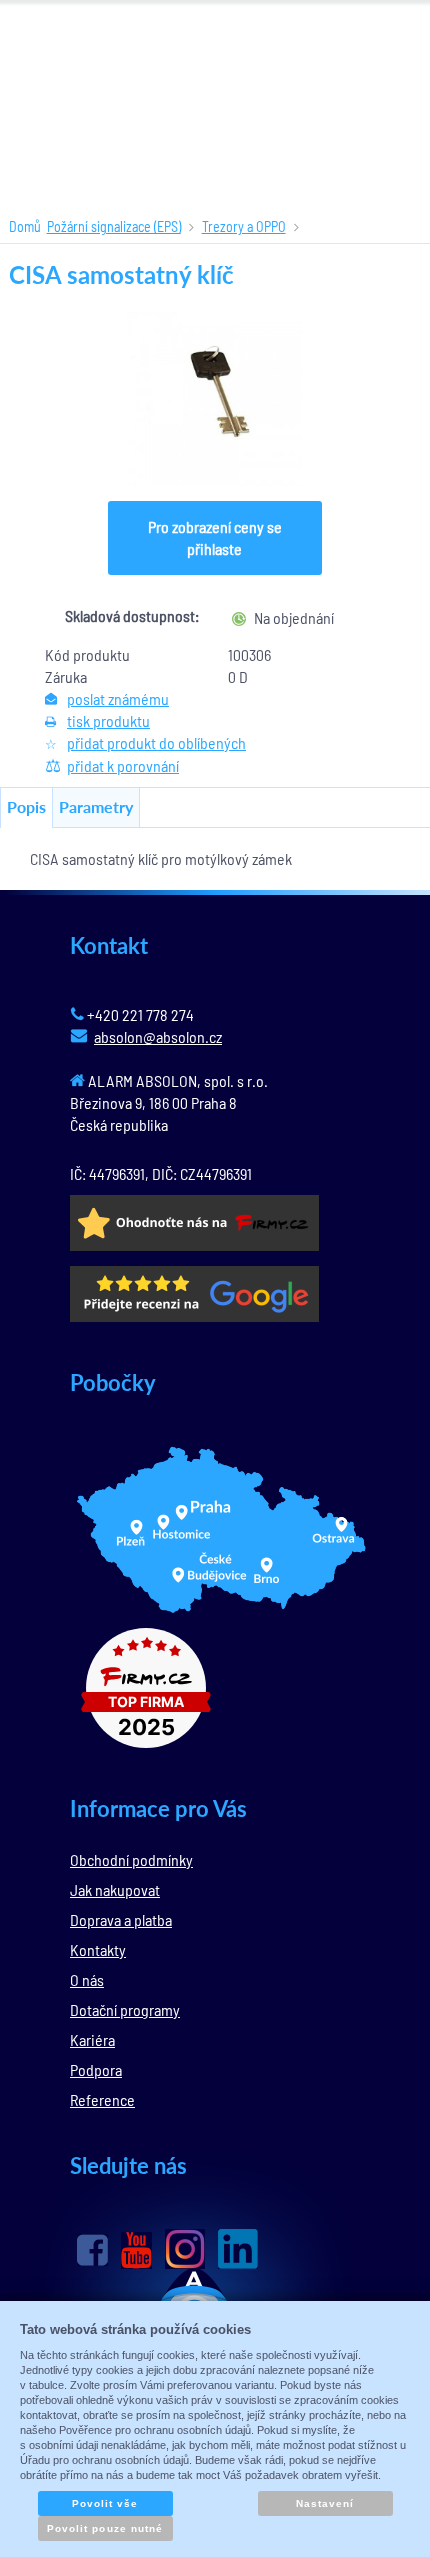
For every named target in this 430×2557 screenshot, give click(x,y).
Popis (26, 806)
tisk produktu (108, 720)
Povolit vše (105, 2503)
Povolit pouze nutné (105, 2528)
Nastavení (325, 2503)
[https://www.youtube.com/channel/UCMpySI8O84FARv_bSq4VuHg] (136, 2250)
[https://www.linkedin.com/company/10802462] (238, 2249)
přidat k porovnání (123, 765)
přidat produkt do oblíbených (156, 742)
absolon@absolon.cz (158, 1036)
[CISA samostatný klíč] (215, 398)
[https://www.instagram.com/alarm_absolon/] (185, 2249)
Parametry (96, 806)
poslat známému (118, 698)
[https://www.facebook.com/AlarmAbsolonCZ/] (92, 2250)
